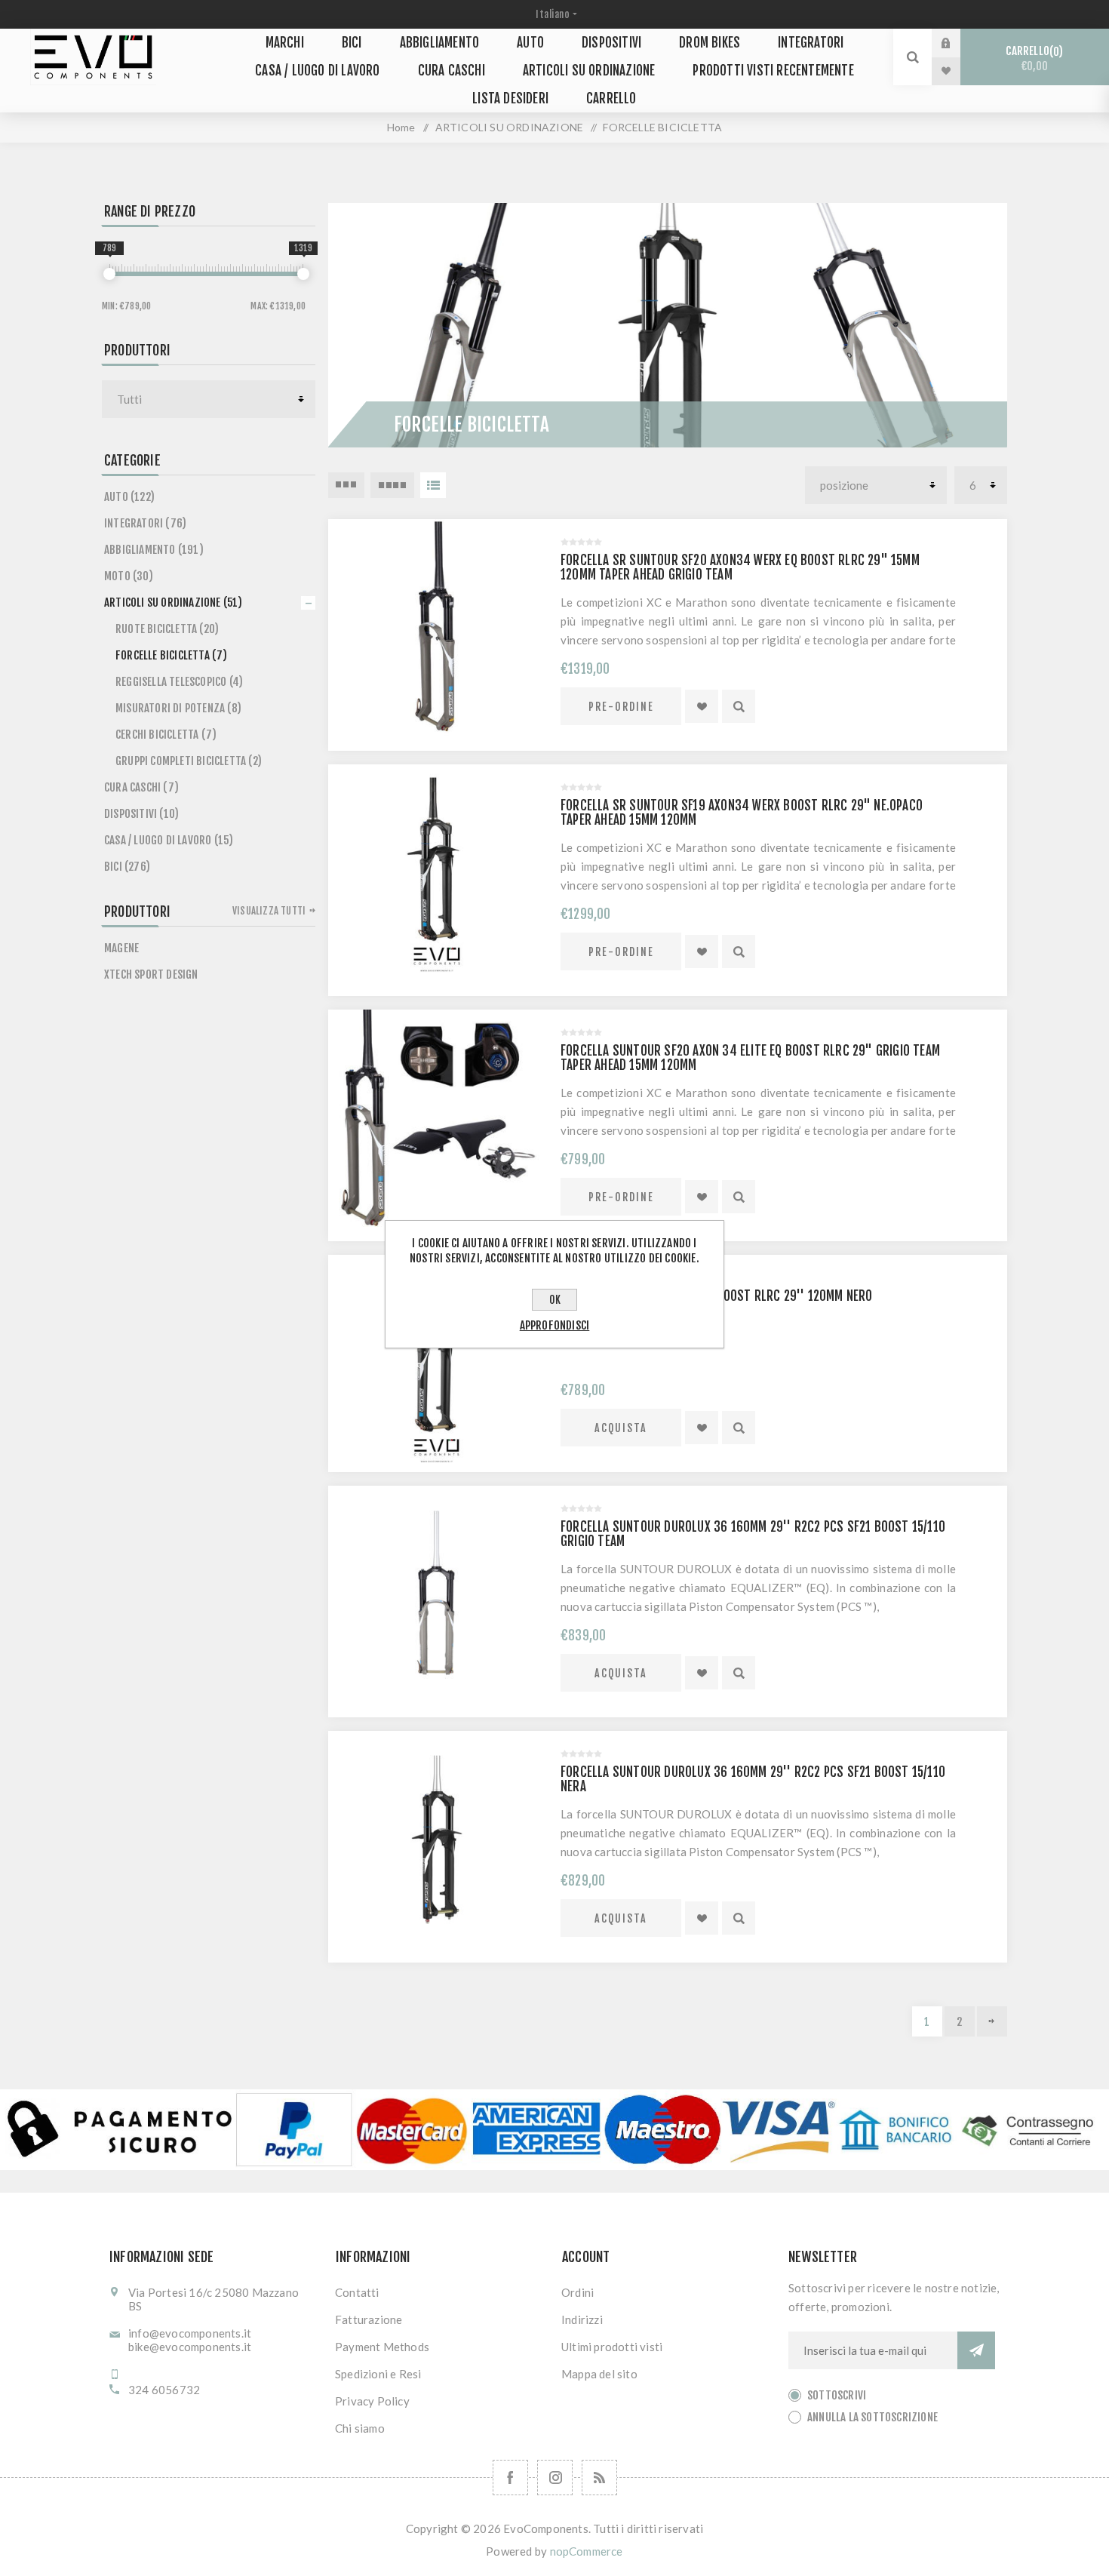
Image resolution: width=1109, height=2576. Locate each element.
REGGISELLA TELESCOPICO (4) (179, 682)
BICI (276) (127, 867)
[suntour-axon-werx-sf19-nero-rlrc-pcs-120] (437, 873)
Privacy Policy (372, 2401)
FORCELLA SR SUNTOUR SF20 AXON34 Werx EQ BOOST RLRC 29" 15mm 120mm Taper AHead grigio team (740, 567)
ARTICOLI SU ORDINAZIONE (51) (174, 603)
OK (555, 1300)
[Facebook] (510, 2478)
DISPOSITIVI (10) (141, 814)
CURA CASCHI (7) (141, 787)
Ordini (578, 2292)
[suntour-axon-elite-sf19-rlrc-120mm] (437, 1363)
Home (401, 127)
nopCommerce (587, 2551)
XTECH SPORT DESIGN (151, 974)
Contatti (357, 2292)
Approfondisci (555, 1325)
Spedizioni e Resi (378, 2374)
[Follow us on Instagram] (555, 2478)
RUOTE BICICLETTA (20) (167, 629)
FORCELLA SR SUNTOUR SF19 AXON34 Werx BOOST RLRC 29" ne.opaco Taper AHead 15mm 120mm (742, 813)
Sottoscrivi (837, 2395)
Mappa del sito (599, 2374)
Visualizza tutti (269, 911)
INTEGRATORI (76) (145, 523)
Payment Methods (382, 2347)
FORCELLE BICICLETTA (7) (172, 655)
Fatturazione (369, 2319)
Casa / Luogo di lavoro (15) (169, 840)
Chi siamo (360, 2428)
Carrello (1032, 58)
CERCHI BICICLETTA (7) (166, 735)
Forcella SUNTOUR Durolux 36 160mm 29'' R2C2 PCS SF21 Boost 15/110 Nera (753, 1779)
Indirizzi (582, 2319)
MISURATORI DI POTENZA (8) (178, 708)
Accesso (957, 43)
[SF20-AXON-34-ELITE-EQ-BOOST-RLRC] (437, 1118)
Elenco (433, 485)
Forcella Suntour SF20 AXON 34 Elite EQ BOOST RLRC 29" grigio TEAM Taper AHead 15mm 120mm (750, 1058)
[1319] (303, 274)
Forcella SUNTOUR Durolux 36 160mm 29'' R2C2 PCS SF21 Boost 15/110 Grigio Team (753, 1534)
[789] (109, 274)
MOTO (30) (129, 576)
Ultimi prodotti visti (612, 2347)
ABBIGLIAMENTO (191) (154, 550)
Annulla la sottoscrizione (872, 2417)
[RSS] (599, 2478)
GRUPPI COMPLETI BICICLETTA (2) (189, 761)
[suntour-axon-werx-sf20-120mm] (437, 628)
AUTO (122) (129, 497)
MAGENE (121, 948)
